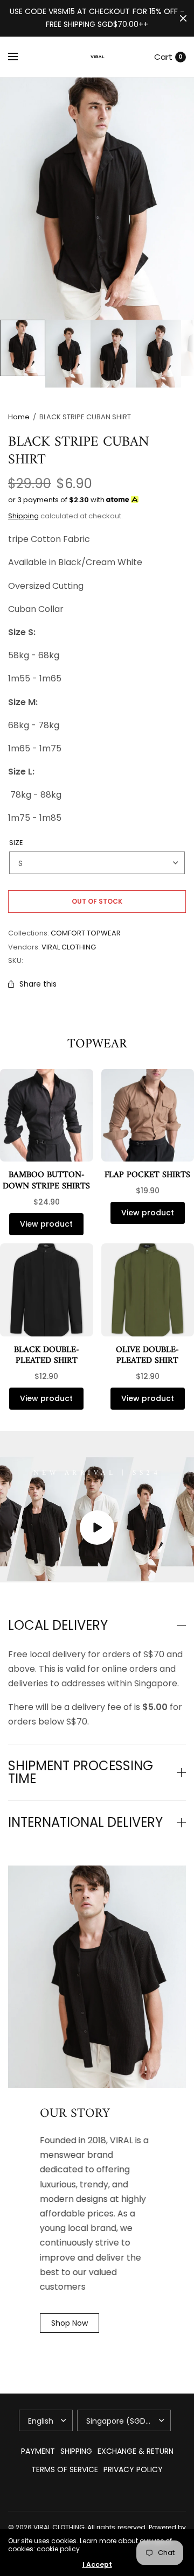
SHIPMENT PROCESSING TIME (81, 1772)
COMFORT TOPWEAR (86, 933)
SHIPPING (76, 2451)
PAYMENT (38, 2451)
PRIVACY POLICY (133, 2469)
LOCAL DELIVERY (58, 1625)
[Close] (183, 18)
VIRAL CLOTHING (69, 947)
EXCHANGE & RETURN (136, 2451)
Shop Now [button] (70, 2323)
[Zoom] (97, 199)
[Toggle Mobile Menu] (20, 57)
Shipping (23, 516)
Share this (38, 984)
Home (19, 417)
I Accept (97, 2565)
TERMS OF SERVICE (65, 2469)
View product (46, 1224)
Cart (163, 57)
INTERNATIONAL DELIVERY (85, 1822)
